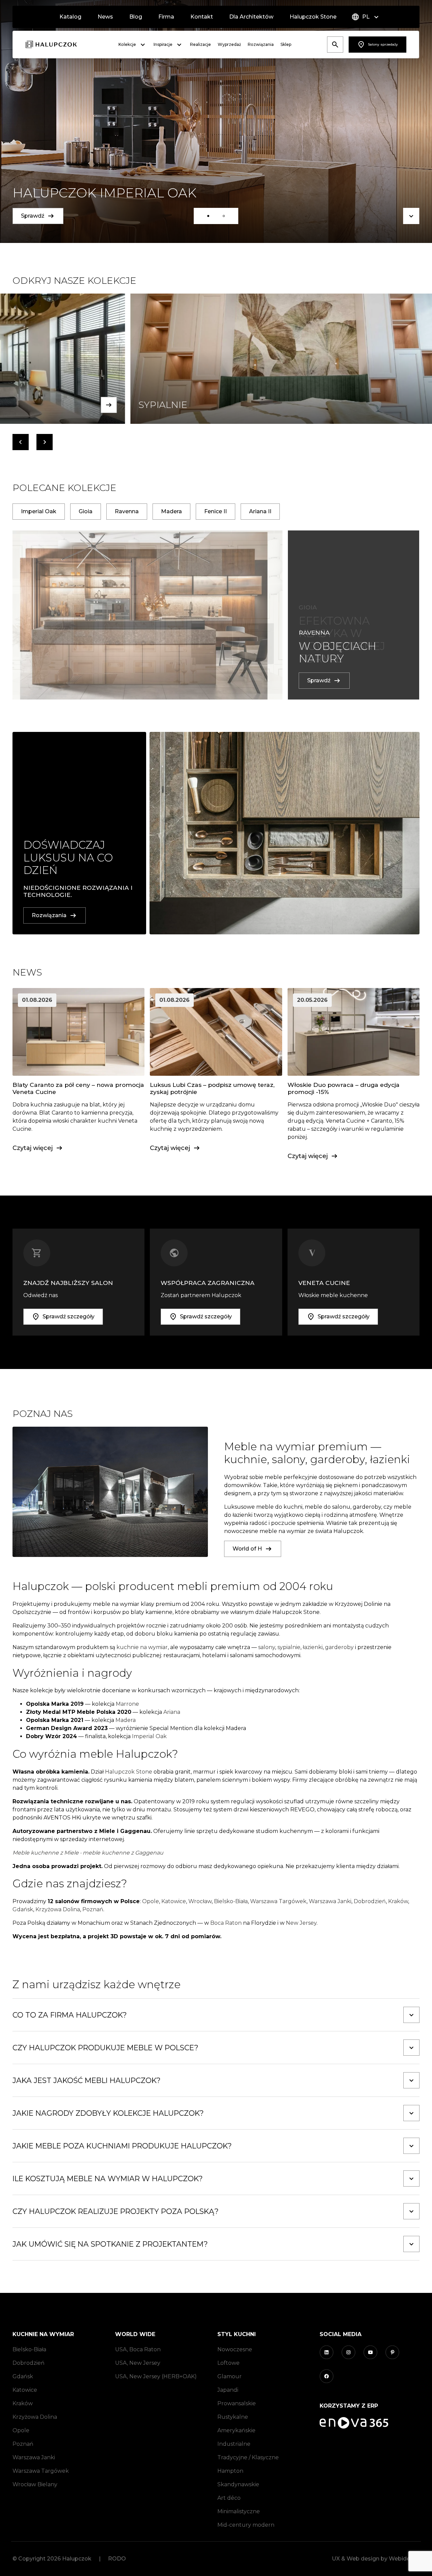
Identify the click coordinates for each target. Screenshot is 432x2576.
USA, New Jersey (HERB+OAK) (156, 2376)
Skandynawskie (238, 2484)
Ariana (172, 1712)
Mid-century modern (246, 2525)
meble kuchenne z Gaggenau (123, 1853)
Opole (151, 1901)
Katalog (70, 17)
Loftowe (228, 2363)
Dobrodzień (370, 1901)
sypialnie (289, 1647)
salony (267, 1647)
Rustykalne (233, 2417)
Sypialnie (45, 405)
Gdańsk (23, 1909)
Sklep (286, 44)
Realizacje (200, 44)
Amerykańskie (236, 2430)
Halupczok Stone (313, 17)
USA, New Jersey (138, 2363)
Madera (126, 1720)
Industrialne (234, 2444)
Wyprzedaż (229, 44)
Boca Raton (226, 1923)
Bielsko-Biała (231, 1901)
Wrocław (200, 1901)
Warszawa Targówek (278, 1901)
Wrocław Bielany (35, 2484)
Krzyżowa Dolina (58, 1909)
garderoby (339, 1647)
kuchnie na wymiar (142, 1647)
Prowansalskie (237, 2403)
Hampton (230, 2471)
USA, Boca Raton (138, 2349)
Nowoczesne (235, 2349)
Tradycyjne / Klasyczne (248, 2457)
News (105, 17)
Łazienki (396, 405)
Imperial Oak (149, 1736)
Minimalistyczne (239, 2511)
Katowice (174, 1901)
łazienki (313, 1647)
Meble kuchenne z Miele (46, 1853)
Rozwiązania (261, 44)
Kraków (398, 1901)
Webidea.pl (404, 2559)
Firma (166, 17)
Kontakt (202, 17)
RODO (117, 2559)
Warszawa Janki (330, 1901)
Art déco (229, 2498)
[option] (216, 121)
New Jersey (301, 1923)
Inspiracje (163, 44)
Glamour (230, 2376)
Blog (136, 17)
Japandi (228, 2390)
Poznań (93, 1909)
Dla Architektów (251, 17)
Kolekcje (127, 44)
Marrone (127, 1704)
